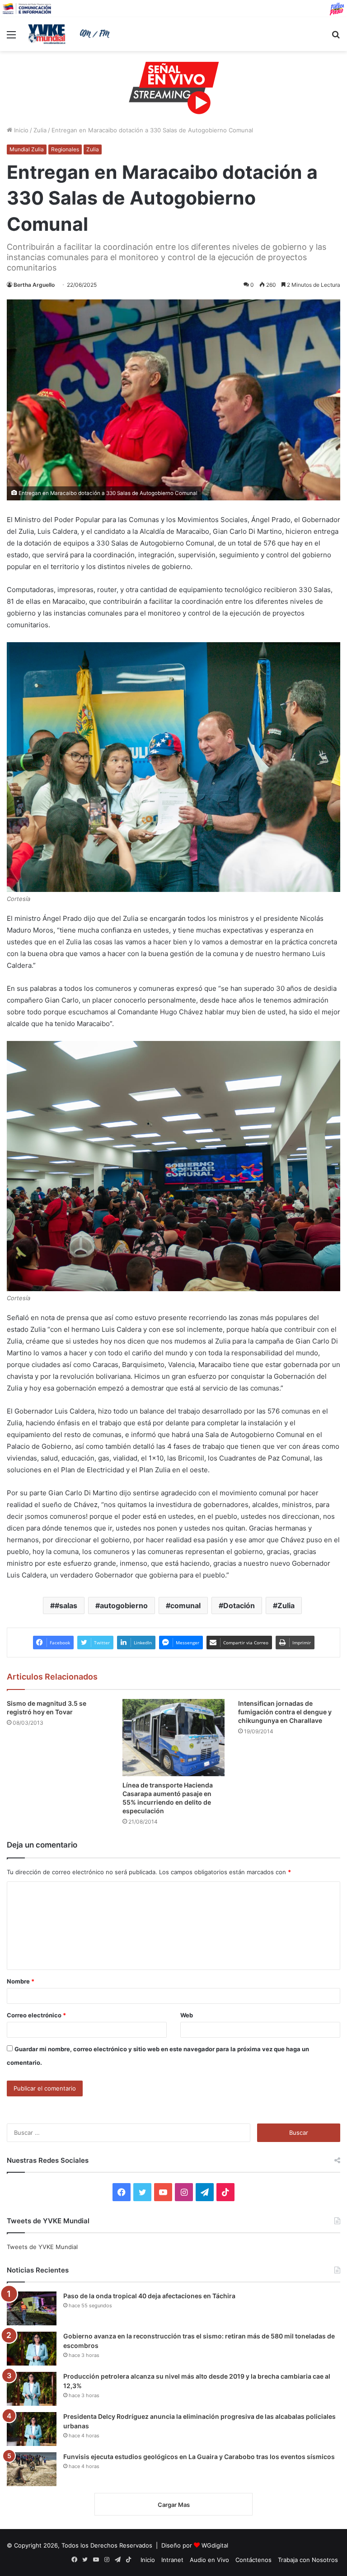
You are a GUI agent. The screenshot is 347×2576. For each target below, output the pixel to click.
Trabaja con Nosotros (308, 2560)
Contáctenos (253, 2560)
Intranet (172, 2560)
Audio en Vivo (209, 2560)
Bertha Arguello (34, 285)
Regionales (65, 149)
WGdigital (215, 2545)
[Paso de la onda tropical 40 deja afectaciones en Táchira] (32, 2308)
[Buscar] (336, 38)
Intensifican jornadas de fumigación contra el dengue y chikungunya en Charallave (285, 1712)
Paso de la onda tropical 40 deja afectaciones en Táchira (149, 2296)
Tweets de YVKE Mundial (42, 2247)
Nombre (21, 1981)
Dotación (239, 1605)
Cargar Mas (174, 2505)
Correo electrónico (36, 2015)
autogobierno (124, 1605)
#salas (66, 1605)
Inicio (20, 130)
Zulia (40, 130)
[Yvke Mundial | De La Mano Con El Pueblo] (70, 34)
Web (187, 2015)
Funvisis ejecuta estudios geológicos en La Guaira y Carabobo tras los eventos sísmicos (199, 2457)
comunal (185, 1605)
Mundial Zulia (27, 149)
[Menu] (11, 38)
